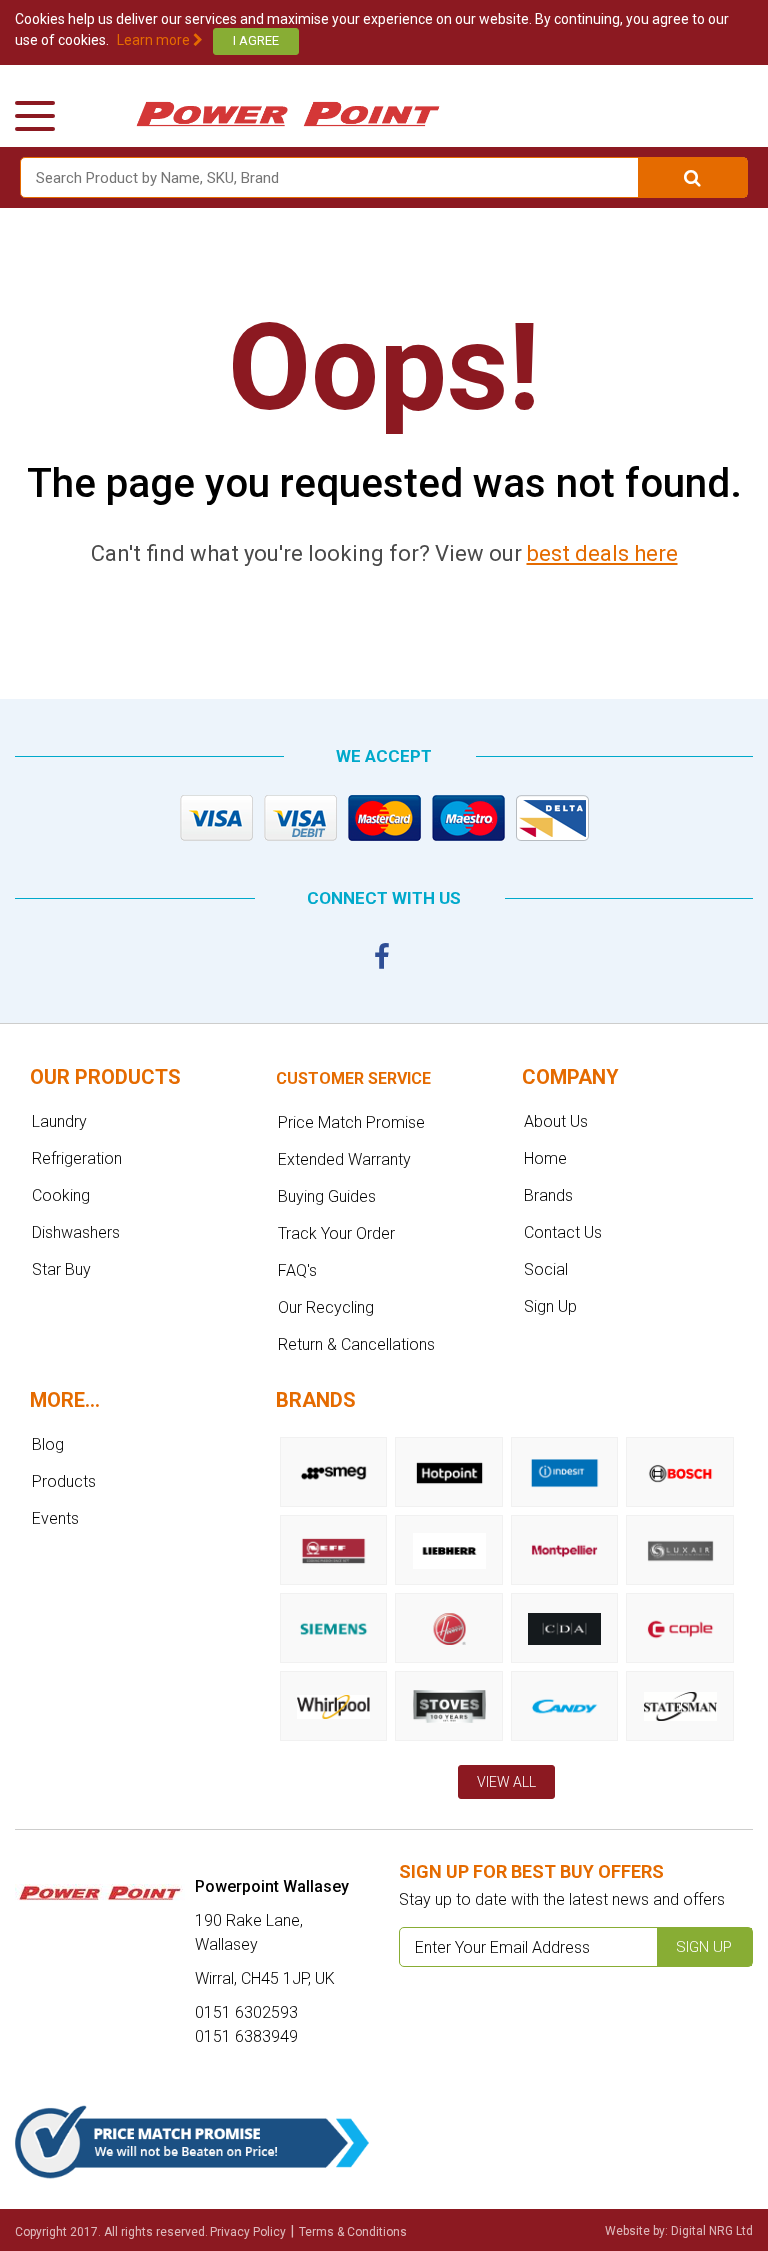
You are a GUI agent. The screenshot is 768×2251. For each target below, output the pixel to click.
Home (545, 1158)
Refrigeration (77, 1158)
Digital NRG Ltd (712, 2231)
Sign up (704, 1947)
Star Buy (61, 1269)
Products (64, 1481)
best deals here (602, 553)
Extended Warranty (344, 1159)
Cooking (61, 1195)
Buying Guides (327, 1196)
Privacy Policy (248, 2232)
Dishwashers (76, 1232)
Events (55, 1518)
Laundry (59, 1121)
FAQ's (297, 1270)
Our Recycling (326, 1307)
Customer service (353, 1078)
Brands (548, 1195)
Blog (48, 1444)
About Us (556, 1121)
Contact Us (563, 1232)
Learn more (155, 40)
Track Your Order (336, 1233)
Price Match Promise (351, 1122)
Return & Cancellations (356, 1344)
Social (546, 1269)
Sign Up (550, 1306)
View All (506, 1782)
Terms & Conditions (353, 2232)
